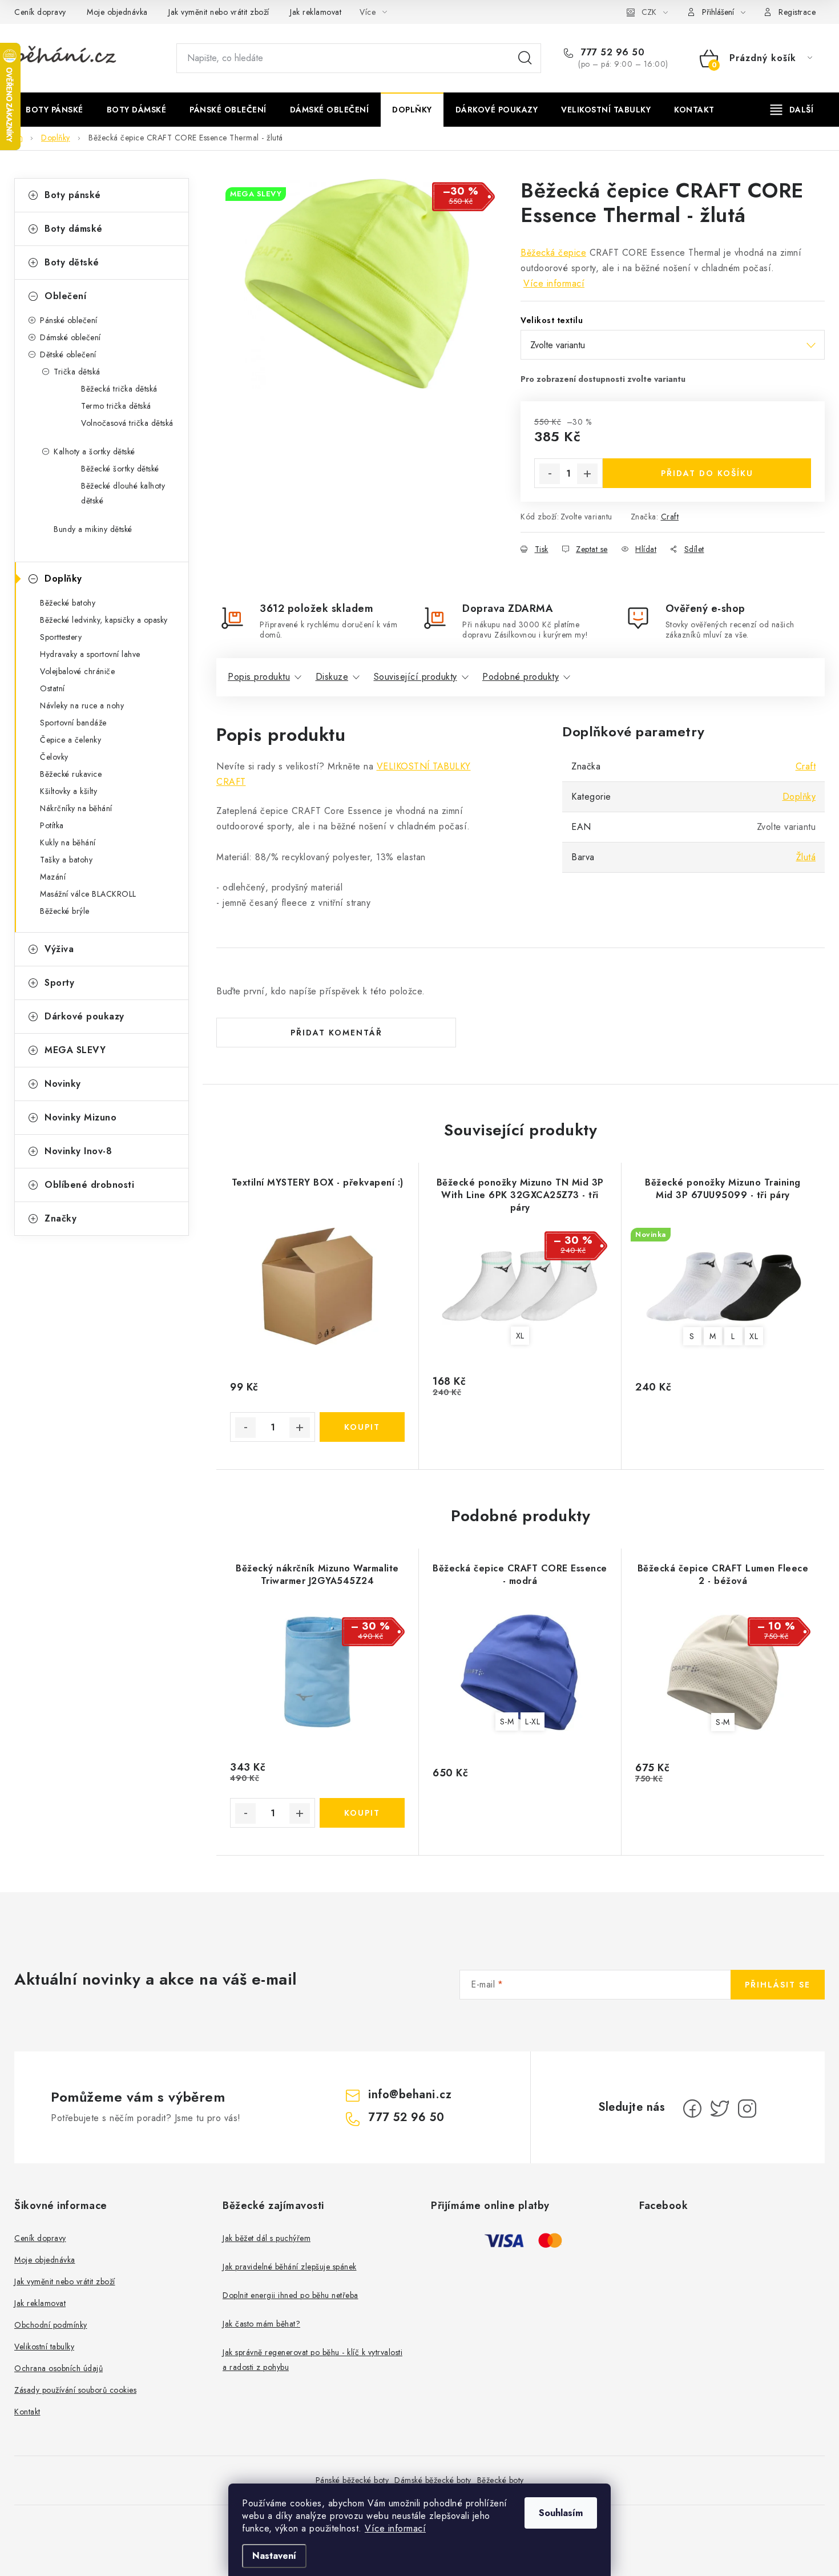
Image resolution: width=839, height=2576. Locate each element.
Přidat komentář (336, 1033)
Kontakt (27, 2412)
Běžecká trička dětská (119, 389)
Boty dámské (74, 229)
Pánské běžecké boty (352, 2480)
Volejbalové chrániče (77, 671)
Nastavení (274, 2556)
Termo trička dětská (116, 406)
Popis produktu (259, 677)
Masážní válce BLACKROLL (88, 894)
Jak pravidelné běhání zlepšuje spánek (290, 2267)
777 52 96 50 (611, 53)
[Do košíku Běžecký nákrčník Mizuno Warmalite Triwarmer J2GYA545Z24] (362, 1813)
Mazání (53, 877)
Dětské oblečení (68, 354)
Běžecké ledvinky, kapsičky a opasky (104, 620)
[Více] (792, 110)
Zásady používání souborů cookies (75, 2390)
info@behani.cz (410, 2095)
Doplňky (63, 579)
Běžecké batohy (68, 603)
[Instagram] (747, 2109)
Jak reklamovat (316, 12)
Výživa (59, 949)
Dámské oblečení (70, 337)
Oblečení (65, 296)
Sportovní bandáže (73, 723)
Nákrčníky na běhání (76, 808)
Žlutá (806, 857)
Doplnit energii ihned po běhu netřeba (291, 2295)
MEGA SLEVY (75, 1050)
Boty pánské (73, 195)
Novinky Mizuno (80, 1117)
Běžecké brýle (65, 911)
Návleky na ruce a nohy (82, 706)
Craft (670, 517)
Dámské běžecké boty (433, 2480)
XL (520, 1336)
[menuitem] (55, 110)
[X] (720, 2109)
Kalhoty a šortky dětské (94, 451)
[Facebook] (692, 2109)
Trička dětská (77, 372)
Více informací (395, 2528)
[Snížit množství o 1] (550, 474)
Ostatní (53, 688)
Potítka (52, 825)
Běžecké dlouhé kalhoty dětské (123, 493)
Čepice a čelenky (70, 740)
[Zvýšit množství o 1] (587, 474)
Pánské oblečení (69, 320)
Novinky (63, 1084)
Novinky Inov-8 (78, 1151)
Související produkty (416, 677)
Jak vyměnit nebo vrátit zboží (219, 12)
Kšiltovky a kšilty (68, 791)
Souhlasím (561, 2513)
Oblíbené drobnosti (89, 1185)
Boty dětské (72, 262)
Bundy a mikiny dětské (93, 529)
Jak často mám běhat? (261, 2324)
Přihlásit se (778, 1985)
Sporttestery (61, 637)
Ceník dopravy (40, 12)
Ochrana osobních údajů (59, 2368)
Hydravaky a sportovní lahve (90, 654)
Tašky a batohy (66, 860)
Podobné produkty (521, 677)
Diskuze (332, 677)
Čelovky (54, 757)
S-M (507, 1722)
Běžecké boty (501, 2480)
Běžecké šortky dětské (120, 469)
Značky (60, 1218)
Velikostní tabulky (44, 2347)
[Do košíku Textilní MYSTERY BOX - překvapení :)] (362, 1427)
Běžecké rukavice (71, 774)
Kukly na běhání (68, 842)
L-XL (533, 1722)
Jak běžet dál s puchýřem (267, 2238)
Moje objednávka (117, 12)
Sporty (59, 983)
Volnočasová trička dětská (127, 423)
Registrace (797, 12)
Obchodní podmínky (51, 2325)
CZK (649, 12)
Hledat (525, 58)
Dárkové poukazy (84, 1016)
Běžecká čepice (553, 253)
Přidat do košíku (707, 473)
